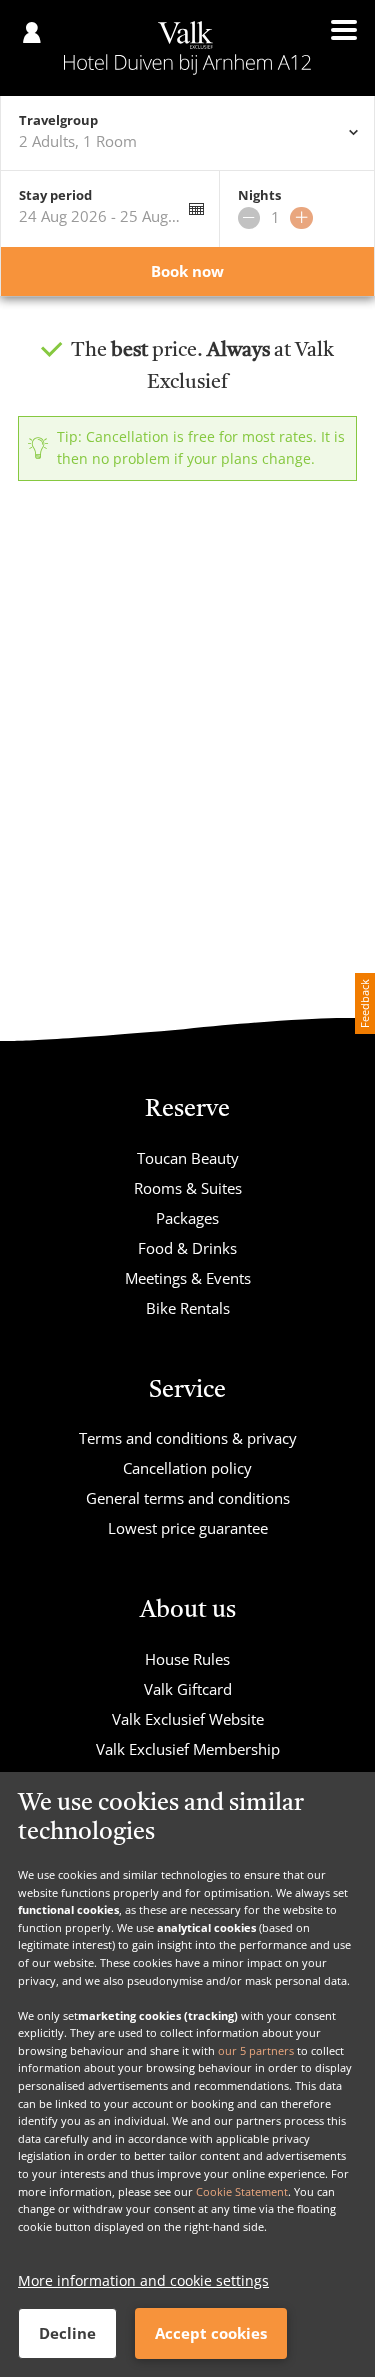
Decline (67, 2333)
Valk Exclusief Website (188, 1719)
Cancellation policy (187, 1468)
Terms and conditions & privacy (188, 1438)
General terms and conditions (188, 1498)
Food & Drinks (187, 1248)
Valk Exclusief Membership (188, 1749)
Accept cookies (211, 2333)
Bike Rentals (188, 1308)
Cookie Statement (242, 2191)
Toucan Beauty (188, 1158)
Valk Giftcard (188, 1689)
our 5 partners (256, 2050)
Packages (187, 1218)
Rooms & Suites (188, 1188)
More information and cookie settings (143, 2280)
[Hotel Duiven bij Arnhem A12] (187, 48)
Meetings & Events (188, 1278)
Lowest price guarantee (188, 1528)
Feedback (364, 1003)
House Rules (187, 1659)
